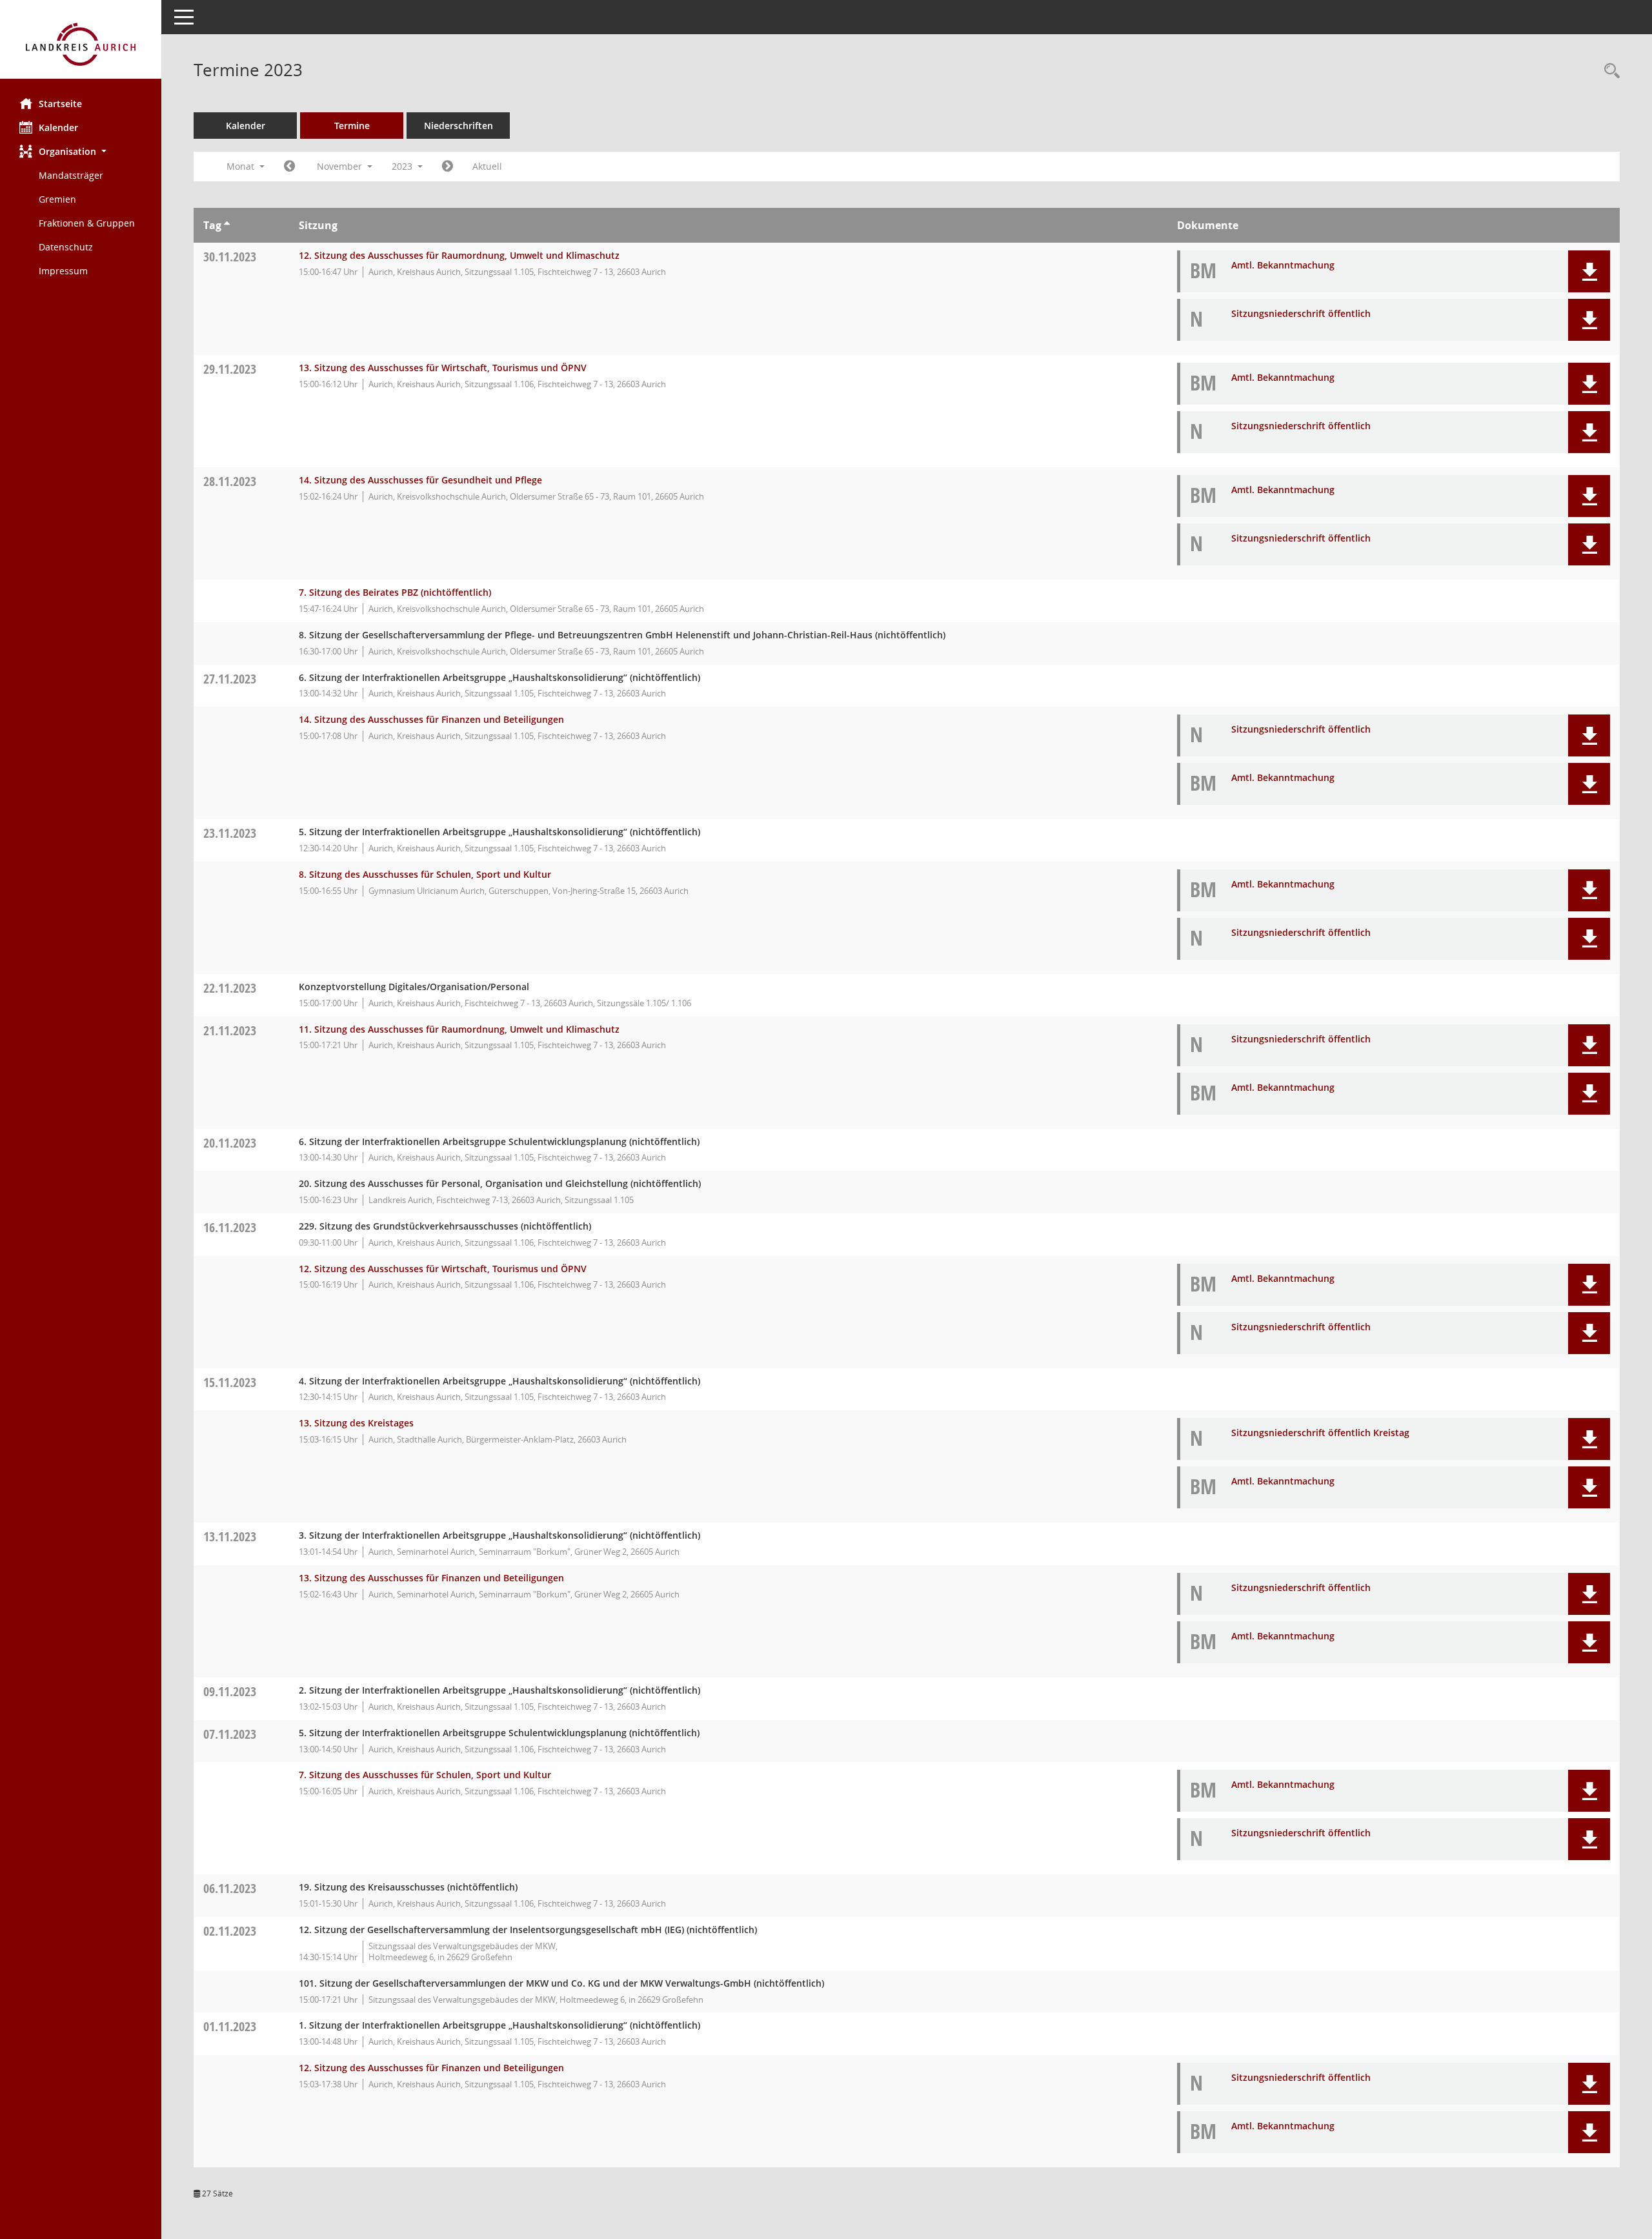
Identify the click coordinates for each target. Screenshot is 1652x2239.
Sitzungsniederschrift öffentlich (1301, 313)
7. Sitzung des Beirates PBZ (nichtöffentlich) (395, 592)
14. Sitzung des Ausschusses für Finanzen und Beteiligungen (431, 719)
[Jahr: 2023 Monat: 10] (289, 167)
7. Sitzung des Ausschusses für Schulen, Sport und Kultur (425, 1775)
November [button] (341, 166)
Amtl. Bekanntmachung (1283, 265)
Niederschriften (458, 126)
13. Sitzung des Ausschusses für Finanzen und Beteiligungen (431, 1578)
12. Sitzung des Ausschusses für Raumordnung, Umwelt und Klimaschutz (459, 255)
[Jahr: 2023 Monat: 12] (448, 167)
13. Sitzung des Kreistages (356, 1423)
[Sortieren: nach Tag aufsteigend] (227, 225)
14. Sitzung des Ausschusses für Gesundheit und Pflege (420, 480)
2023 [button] (403, 166)
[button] (81, 151)
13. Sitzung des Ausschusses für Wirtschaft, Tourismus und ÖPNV (443, 368)
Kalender (58, 127)
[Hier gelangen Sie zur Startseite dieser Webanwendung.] (81, 44)
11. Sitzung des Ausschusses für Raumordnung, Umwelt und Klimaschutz (459, 1029)
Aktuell (487, 166)
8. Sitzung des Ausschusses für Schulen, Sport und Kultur (425, 874)
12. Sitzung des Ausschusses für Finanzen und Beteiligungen (431, 2068)
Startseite (60, 104)
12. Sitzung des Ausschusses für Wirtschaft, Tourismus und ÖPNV (443, 1269)
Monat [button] (242, 166)
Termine (352, 126)
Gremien (57, 199)
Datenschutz (66, 247)
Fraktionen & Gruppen (87, 223)
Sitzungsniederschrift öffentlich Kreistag (1320, 1433)
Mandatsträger (71, 175)
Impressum (63, 271)
